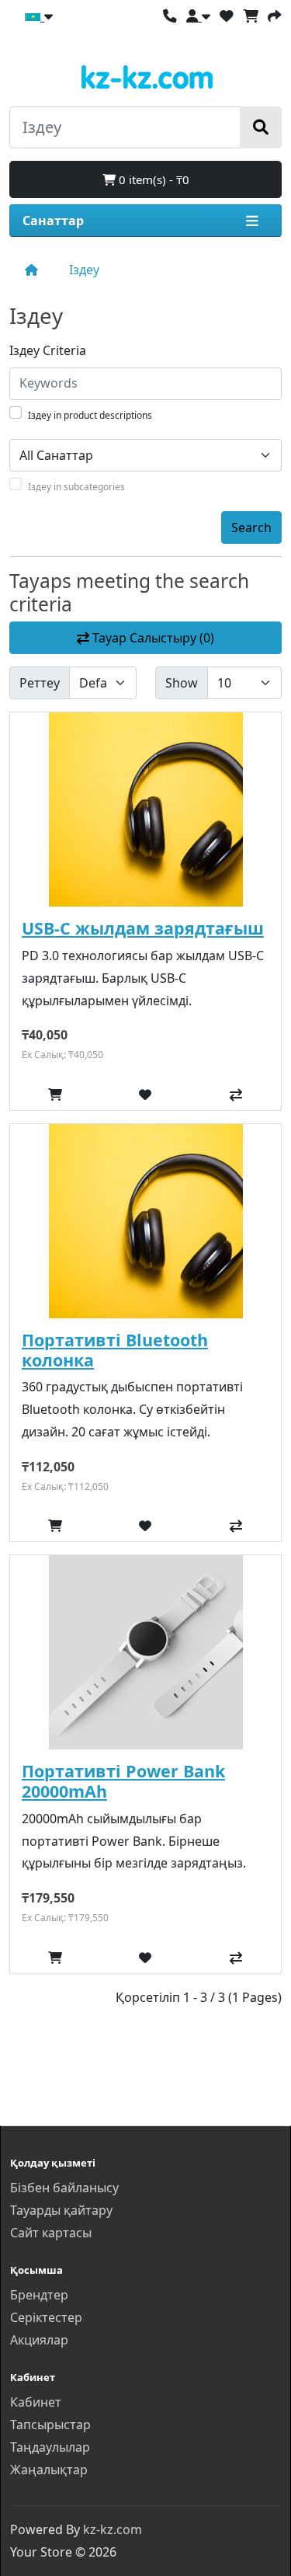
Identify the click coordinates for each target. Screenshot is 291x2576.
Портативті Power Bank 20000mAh (123, 1781)
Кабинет (36, 2402)
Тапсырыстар (50, 2425)
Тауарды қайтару (61, 2210)
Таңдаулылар (50, 2447)
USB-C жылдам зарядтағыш (143, 928)
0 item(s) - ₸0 (152, 179)
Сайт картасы (51, 2233)
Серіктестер (46, 2317)
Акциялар (39, 2340)
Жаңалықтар (49, 2470)
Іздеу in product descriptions (90, 415)
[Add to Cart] (55, 1095)
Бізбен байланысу (64, 2188)
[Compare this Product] (236, 1095)
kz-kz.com (113, 2529)
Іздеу (84, 270)
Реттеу (40, 683)
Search (251, 527)
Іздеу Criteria (48, 350)
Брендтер (39, 2295)
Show (182, 683)
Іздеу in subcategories (76, 487)
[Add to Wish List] (145, 1095)
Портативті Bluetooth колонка (115, 1350)
